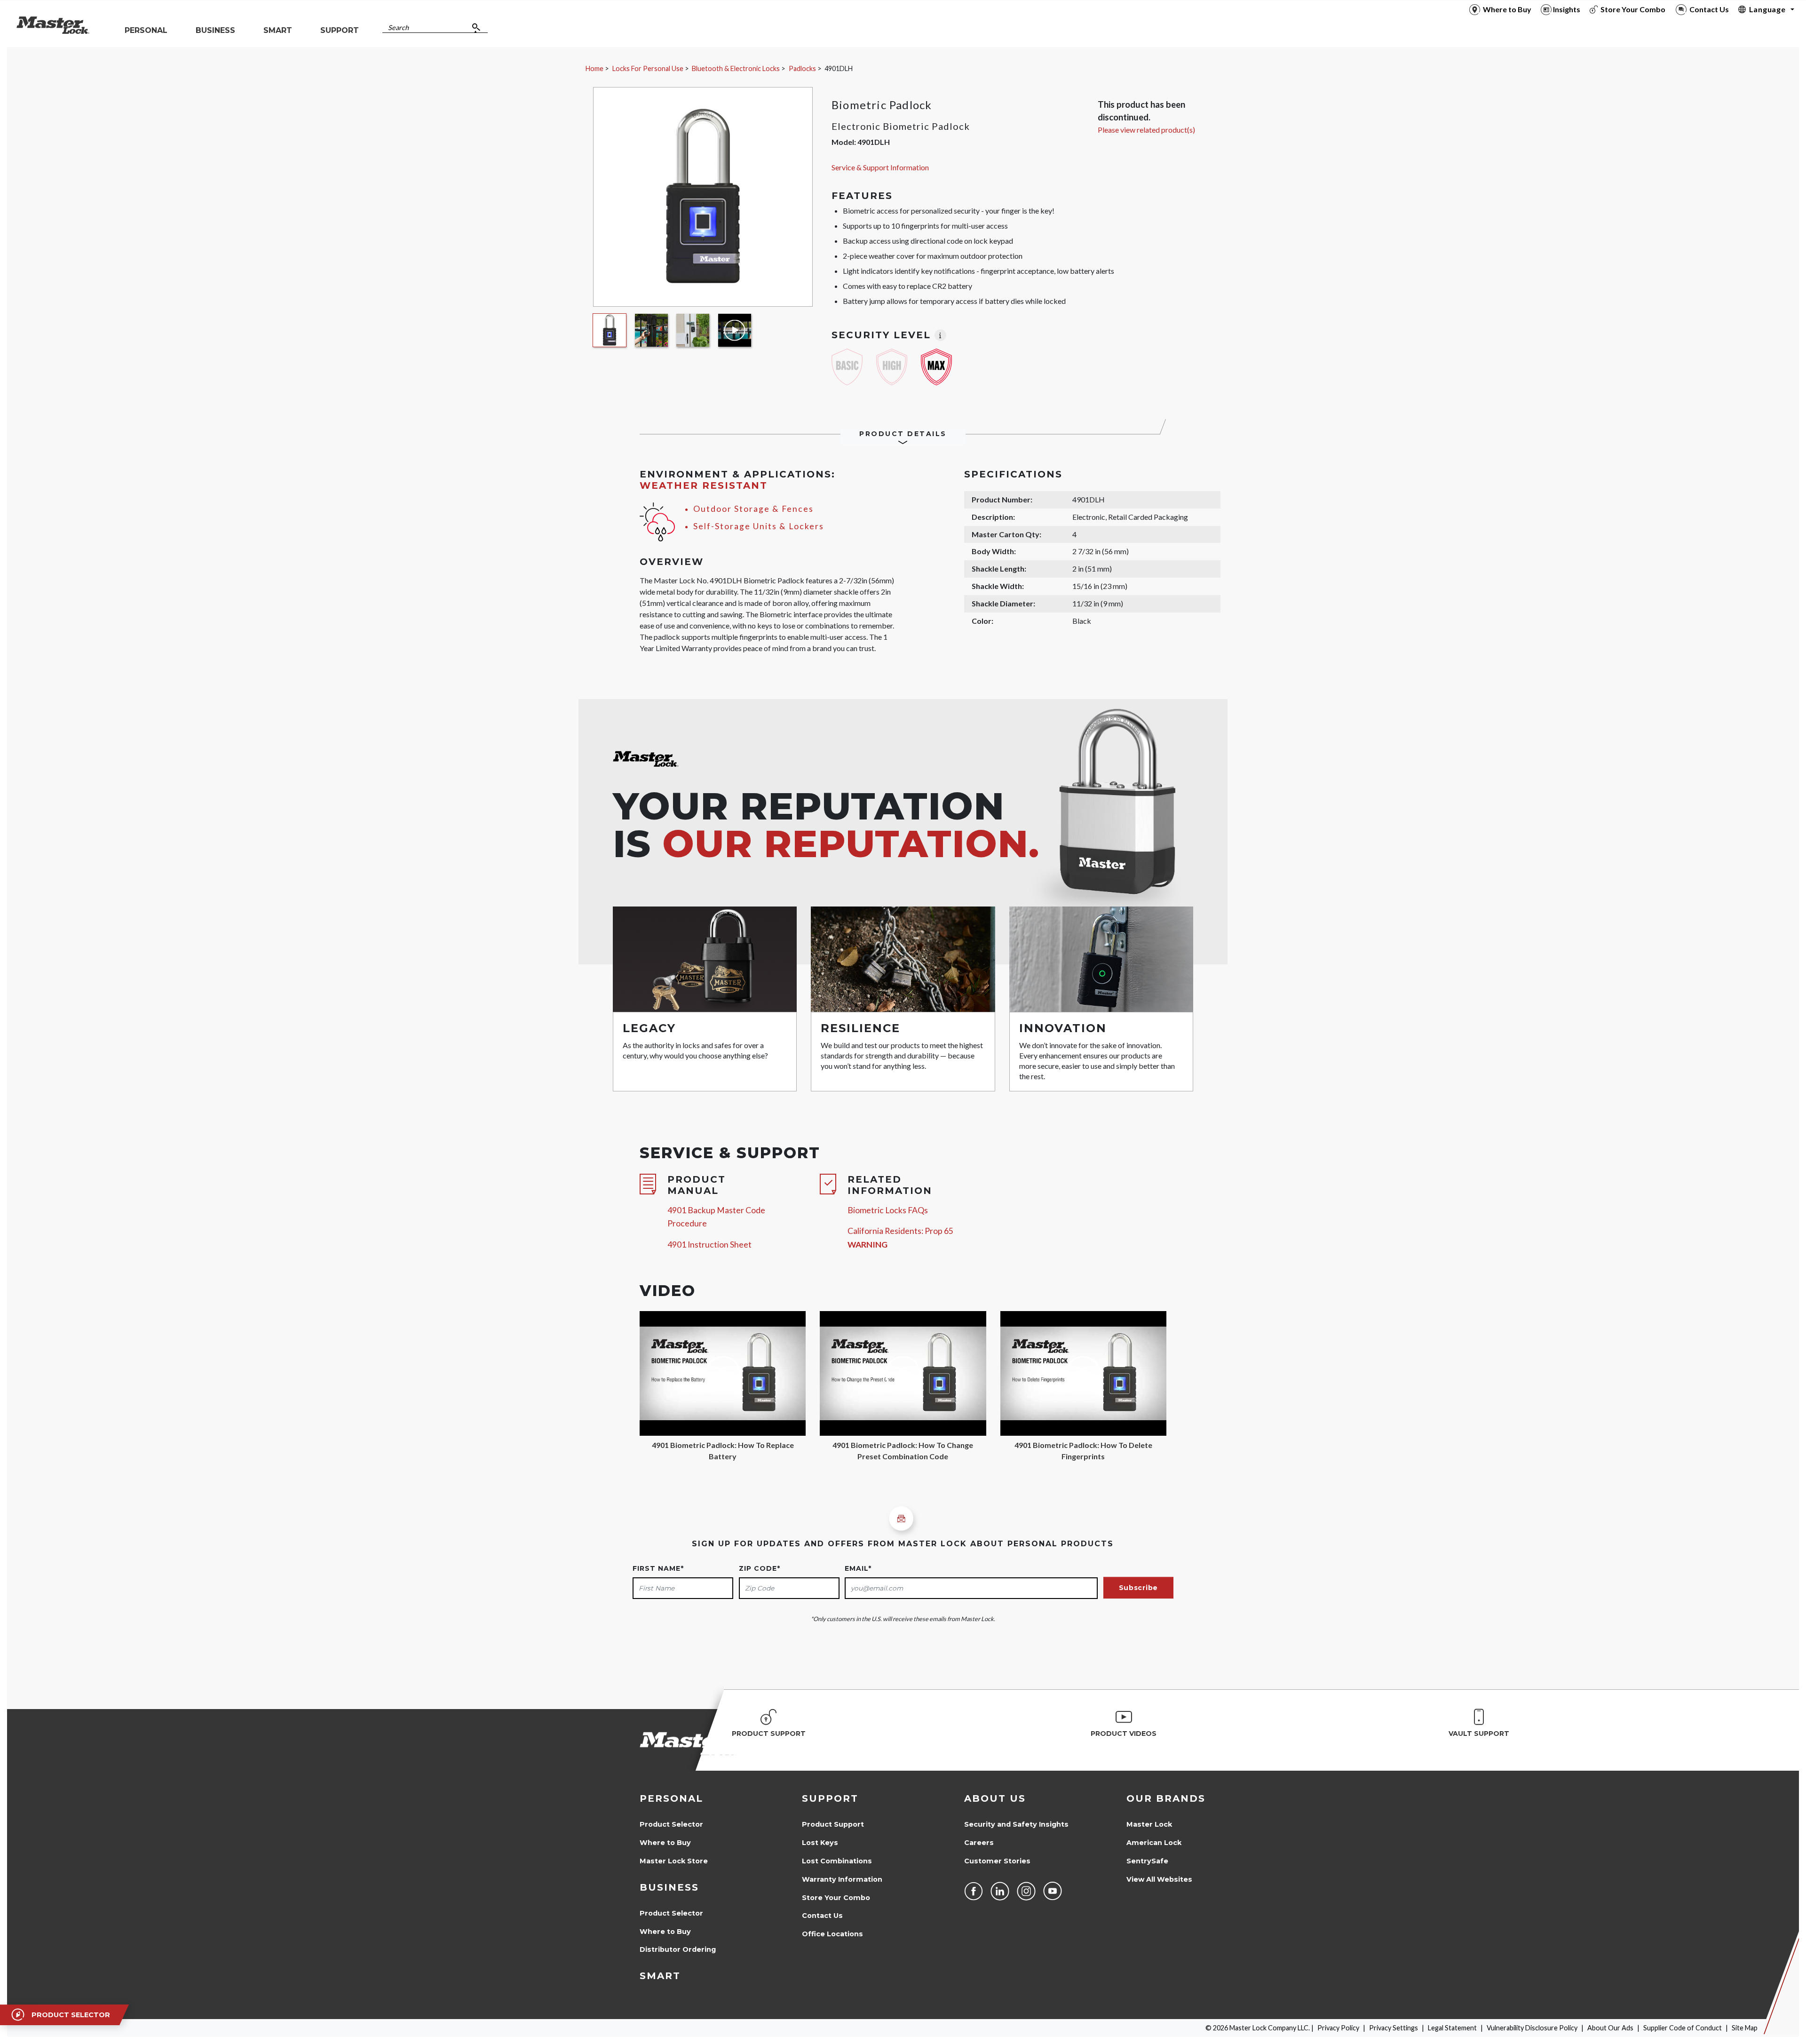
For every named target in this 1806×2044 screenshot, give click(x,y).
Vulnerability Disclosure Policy (1532, 2028)
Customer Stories (997, 1861)
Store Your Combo (836, 1898)
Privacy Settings (1394, 2028)
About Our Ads (1610, 2028)
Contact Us (822, 1916)
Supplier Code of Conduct (1683, 2028)
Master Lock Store (674, 1861)
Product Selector (671, 1824)
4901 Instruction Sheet (709, 1245)
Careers (979, 1843)
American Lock (1154, 1843)
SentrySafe (1147, 1861)
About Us (995, 1798)
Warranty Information (842, 1879)
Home (594, 68)
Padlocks (802, 68)
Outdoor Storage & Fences (753, 509)
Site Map (1745, 2028)
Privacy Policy (1338, 2028)
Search (398, 28)
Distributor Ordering (678, 1949)
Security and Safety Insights (1016, 1824)
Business (669, 1887)
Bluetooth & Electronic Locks (736, 68)
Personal (671, 1798)
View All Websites (1159, 1879)
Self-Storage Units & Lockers (759, 526)
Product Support (833, 1824)
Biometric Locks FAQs (888, 1210)
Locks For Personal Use (648, 68)
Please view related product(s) (1146, 130)
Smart (660, 1976)
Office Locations (832, 1934)
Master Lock (1149, 1824)
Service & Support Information (880, 167)
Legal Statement (1452, 2028)
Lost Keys (820, 1843)
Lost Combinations (837, 1861)
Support (830, 1798)
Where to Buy (665, 1843)
